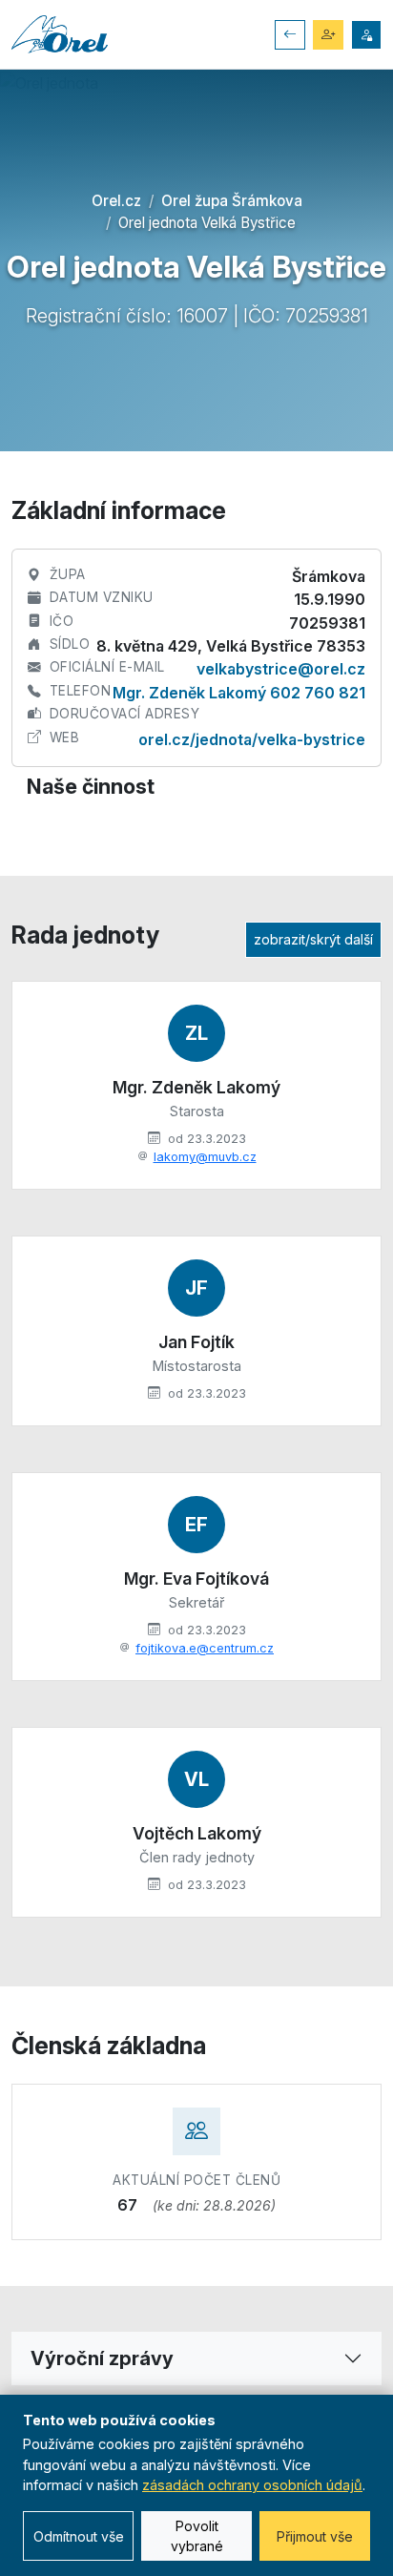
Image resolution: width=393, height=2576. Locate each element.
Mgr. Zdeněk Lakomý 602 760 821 (239, 693)
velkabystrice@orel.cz (281, 669)
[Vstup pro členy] (366, 35)
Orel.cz (116, 201)
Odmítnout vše (79, 2536)
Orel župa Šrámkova (232, 201)
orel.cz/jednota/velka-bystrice (252, 739)
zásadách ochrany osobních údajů (252, 2485)
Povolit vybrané (197, 2536)
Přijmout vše (315, 2536)
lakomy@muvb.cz (205, 1157)
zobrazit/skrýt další (313, 939)
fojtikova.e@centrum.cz (205, 1648)
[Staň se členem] (328, 35)
